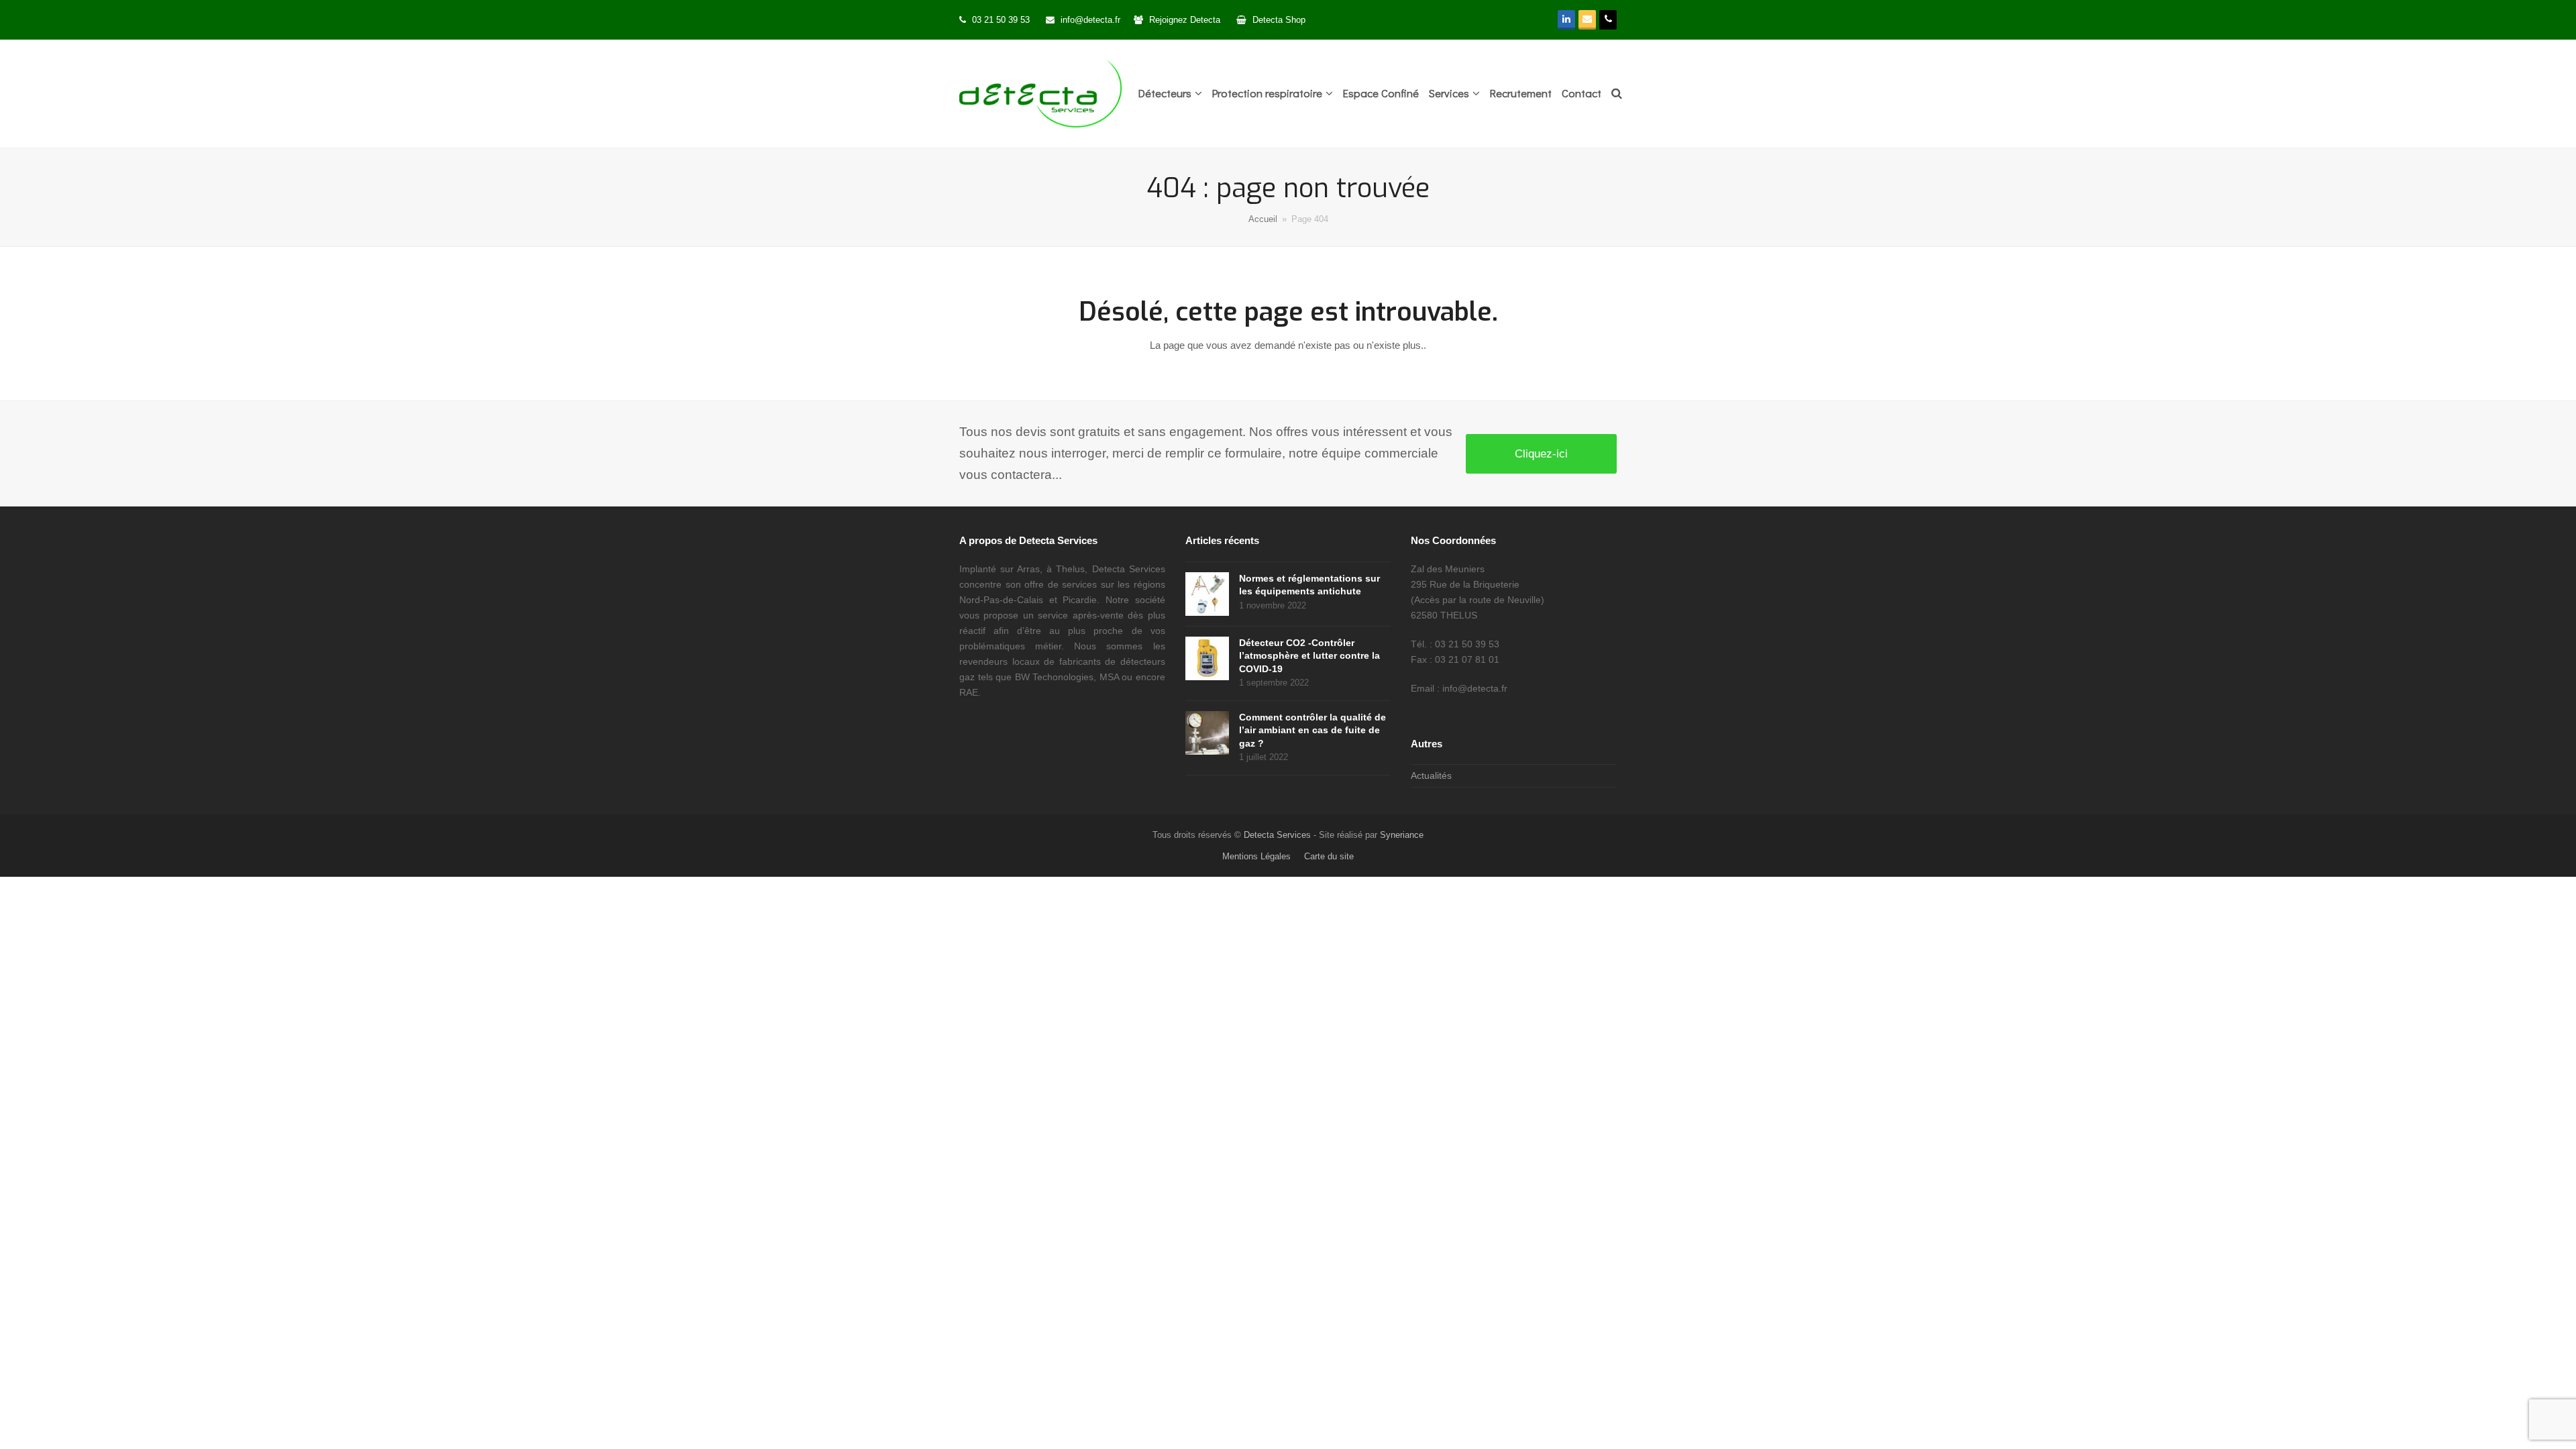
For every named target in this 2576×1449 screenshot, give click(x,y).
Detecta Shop (1279, 20)
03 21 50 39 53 (1001, 20)
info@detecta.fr (1090, 20)
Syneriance (1402, 835)
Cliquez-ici (1541, 453)
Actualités (1431, 775)
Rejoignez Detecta (1186, 20)
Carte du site (1329, 856)
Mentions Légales (1256, 856)
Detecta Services (1277, 835)
